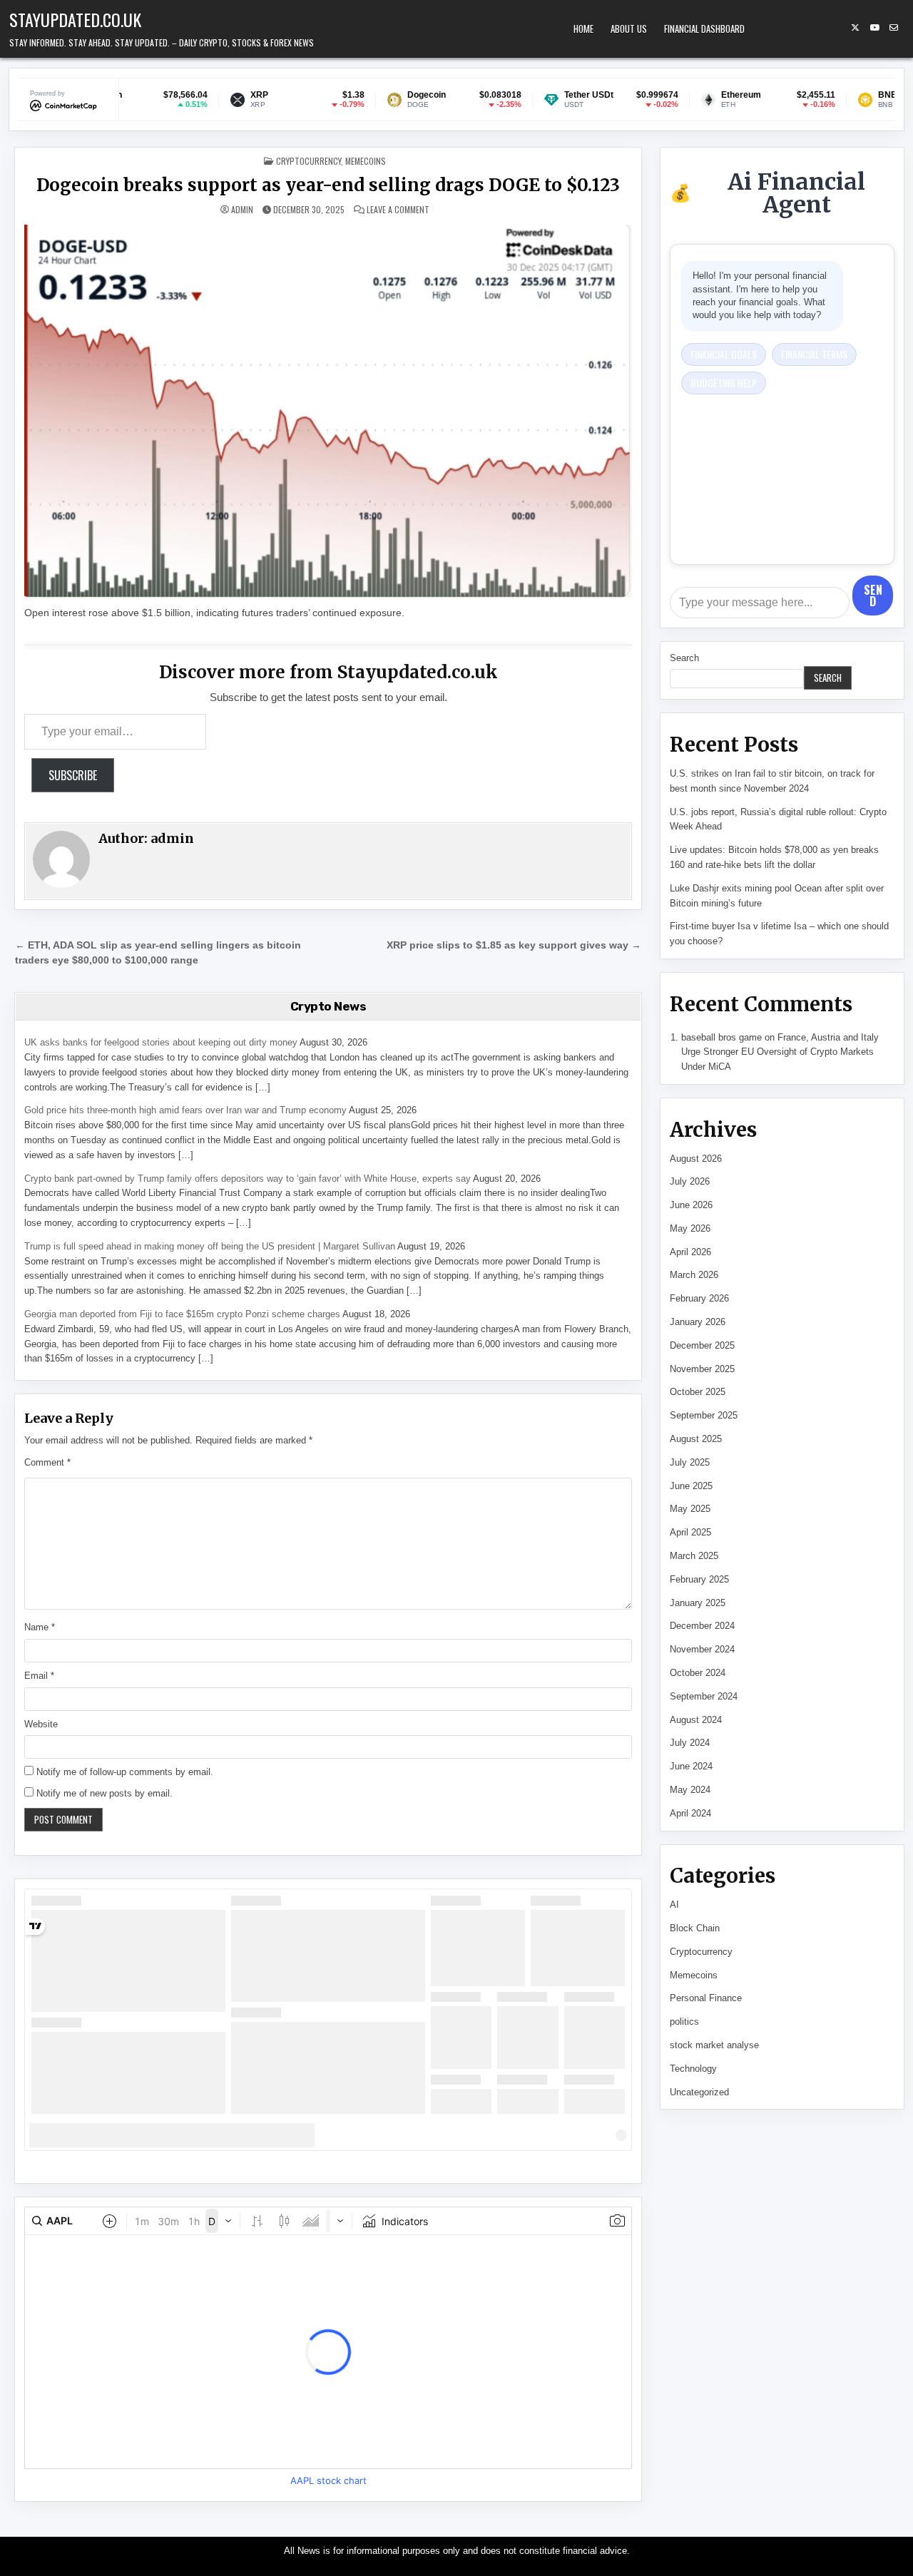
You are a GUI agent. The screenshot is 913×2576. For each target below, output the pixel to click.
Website (41, 1724)
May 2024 (690, 1790)
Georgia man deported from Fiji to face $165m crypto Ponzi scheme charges (182, 1314)
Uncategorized (699, 2092)
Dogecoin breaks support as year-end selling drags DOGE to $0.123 (328, 185)
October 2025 (698, 1392)
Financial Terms (814, 354)
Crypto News (328, 1006)
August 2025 (696, 1439)
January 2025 (698, 1603)
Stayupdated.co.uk (75, 19)
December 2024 (702, 1626)
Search (684, 658)
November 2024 (702, 1649)
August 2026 (696, 1159)
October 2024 (698, 1673)
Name (40, 1627)
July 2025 (690, 1462)
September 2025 (704, 1415)
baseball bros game (721, 1037)
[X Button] (855, 28)
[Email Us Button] (894, 28)
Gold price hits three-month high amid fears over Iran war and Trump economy (185, 1110)
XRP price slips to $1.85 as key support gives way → (514, 945)
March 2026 (694, 1275)
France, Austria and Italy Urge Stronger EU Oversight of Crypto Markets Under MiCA (780, 1052)
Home (583, 29)
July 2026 (690, 1181)
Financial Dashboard (704, 29)
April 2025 (690, 1532)
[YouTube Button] (874, 28)
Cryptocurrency (308, 161)
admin (242, 210)
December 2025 (702, 1345)
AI (674, 1905)
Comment (47, 1462)
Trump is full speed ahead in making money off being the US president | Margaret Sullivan (210, 1246)
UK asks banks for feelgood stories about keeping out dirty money (161, 1042)
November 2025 (702, 1369)
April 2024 (690, 1813)
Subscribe (73, 775)
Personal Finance (706, 1998)
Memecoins (366, 161)
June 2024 (691, 1766)
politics (684, 2022)
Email (39, 1676)
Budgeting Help (724, 383)
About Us (629, 29)
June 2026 (691, 1205)
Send (873, 596)
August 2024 (696, 1720)
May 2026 (690, 1228)
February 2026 (699, 1298)
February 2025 (699, 1579)
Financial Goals (724, 354)
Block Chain (695, 1928)
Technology (693, 2069)
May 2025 (690, 1509)
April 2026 (690, 1252)
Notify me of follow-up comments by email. (125, 1772)
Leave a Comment (398, 210)
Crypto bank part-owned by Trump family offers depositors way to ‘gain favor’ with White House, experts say (248, 1179)
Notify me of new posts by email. (104, 1793)
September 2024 (704, 1696)
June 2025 (691, 1486)
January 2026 (698, 1322)
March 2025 (694, 1556)
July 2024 (690, 1743)
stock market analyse (714, 2045)
